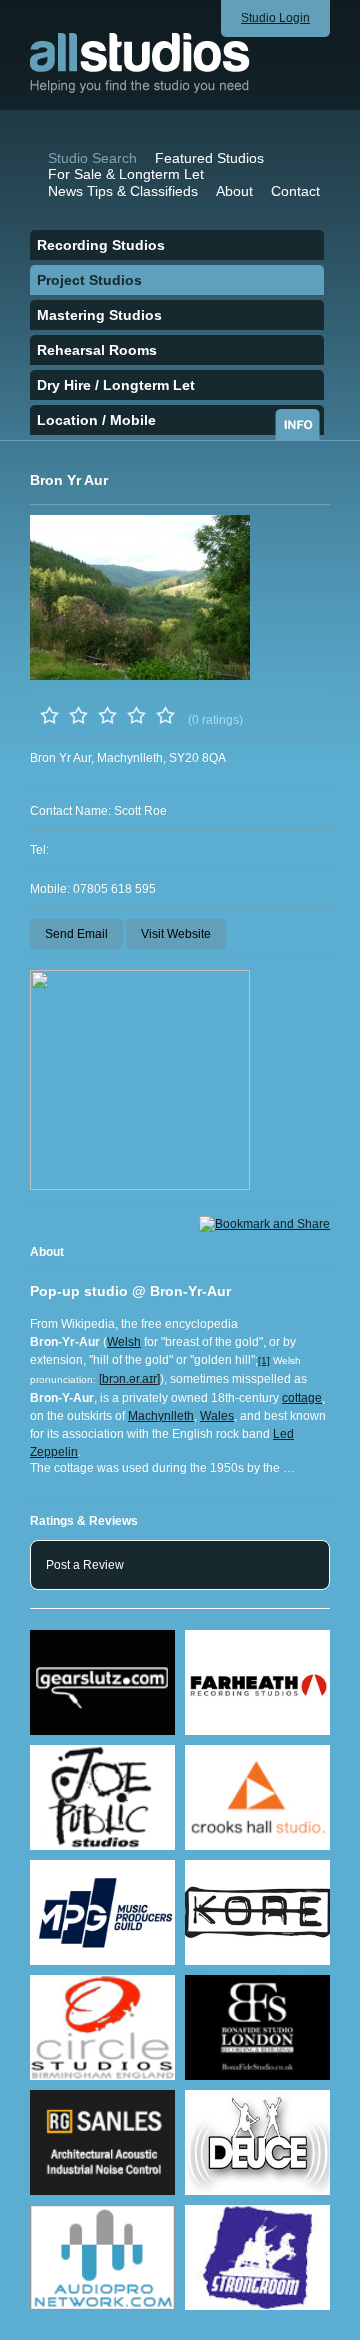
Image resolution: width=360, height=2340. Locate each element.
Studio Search (92, 158)
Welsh (124, 1342)
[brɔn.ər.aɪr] (129, 1379)
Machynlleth (161, 1416)
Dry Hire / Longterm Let (116, 385)
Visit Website (176, 934)
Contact (295, 191)
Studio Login (275, 18)
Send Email (76, 934)
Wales (217, 1416)
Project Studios (89, 280)
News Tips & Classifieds (123, 191)
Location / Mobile (96, 420)
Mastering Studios (99, 315)
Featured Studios (209, 158)
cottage (302, 1398)
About (234, 191)
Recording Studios (101, 245)
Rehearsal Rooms (97, 350)
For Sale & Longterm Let (126, 174)
